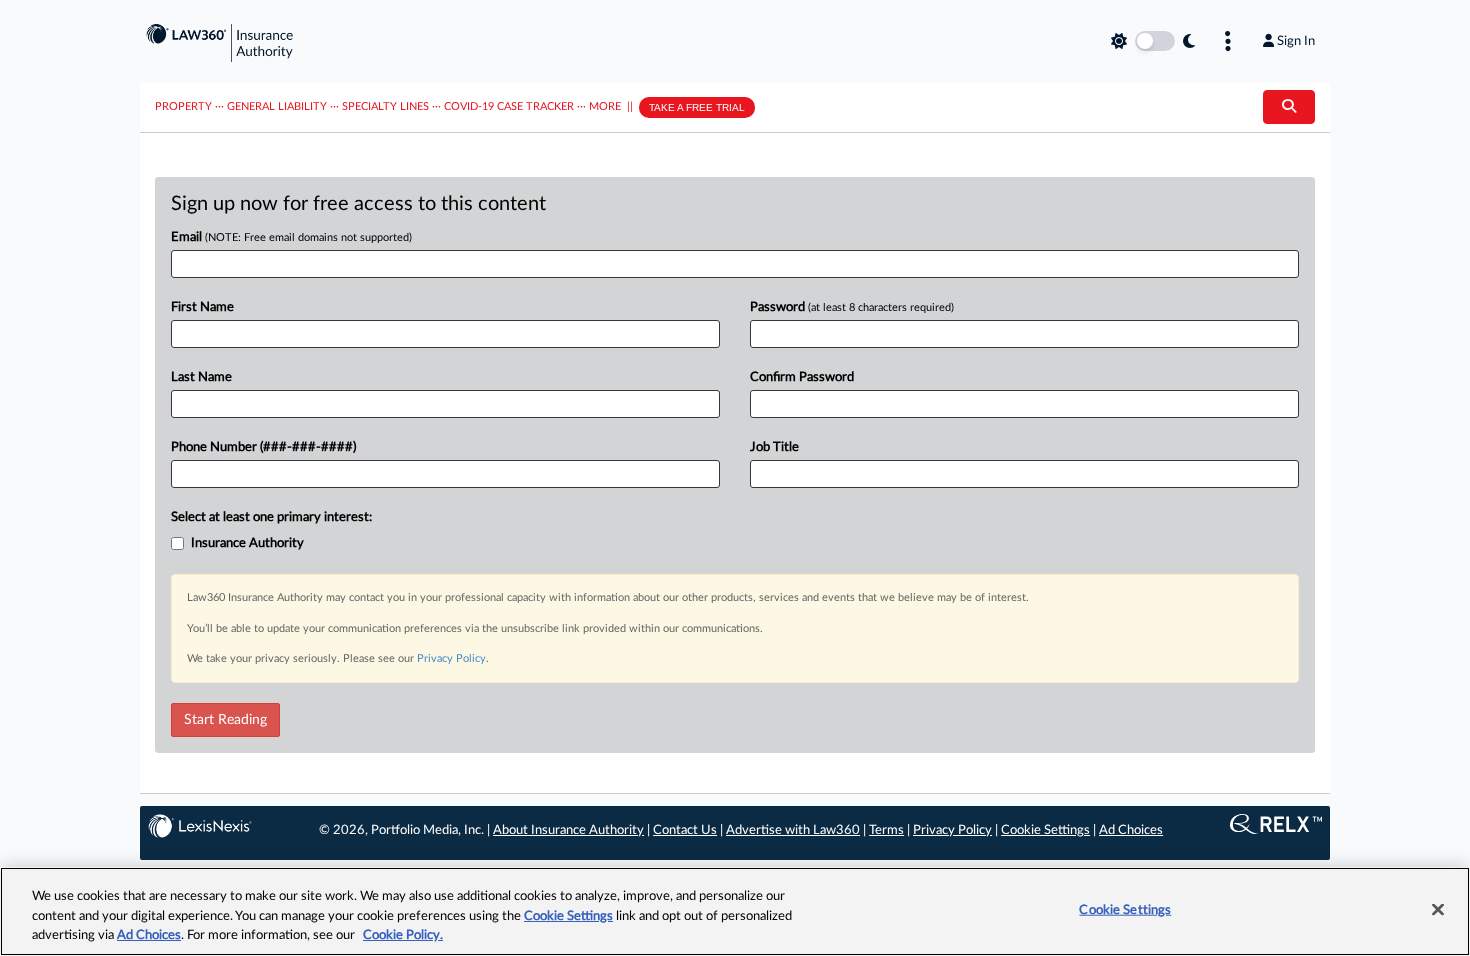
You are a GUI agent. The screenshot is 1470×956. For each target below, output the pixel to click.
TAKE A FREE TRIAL (697, 107)
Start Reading (225, 720)
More (605, 106)
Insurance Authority (247, 543)
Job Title (774, 447)
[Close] (1438, 909)
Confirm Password (802, 377)
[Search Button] (1289, 107)
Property (183, 106)
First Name (202, 307)
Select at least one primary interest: (271, 517)
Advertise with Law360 (793, 830)
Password (852, 307)
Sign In (1296, 41)
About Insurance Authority (568, 830)
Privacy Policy (451, 658)
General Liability (277, 106)
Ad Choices (1131, 830)
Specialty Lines (385, 106)
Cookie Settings (1045, 830)
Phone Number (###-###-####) (263, 447)
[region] (735, 911)
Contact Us (685, 830)
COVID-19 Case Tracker (509, 106)
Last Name (201, 377)
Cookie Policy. (403, 935)
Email (291, 237)
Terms (886, 830)
